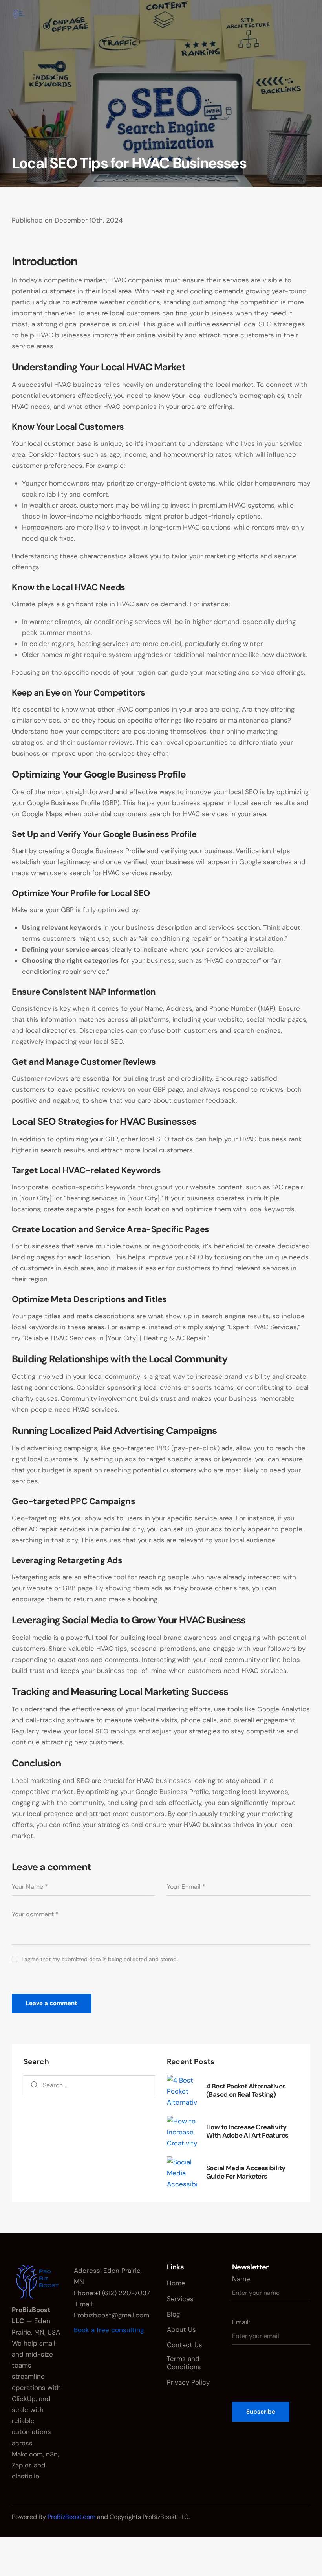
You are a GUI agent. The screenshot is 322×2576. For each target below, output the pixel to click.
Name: (242, 2279)
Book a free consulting (109, 2330)
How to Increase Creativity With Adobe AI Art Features (247, 2131)
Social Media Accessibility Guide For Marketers (246, 2172)
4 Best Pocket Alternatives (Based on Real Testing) (246, 2090)
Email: (241, 2322)
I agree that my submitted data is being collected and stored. (100, 1959)
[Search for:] (89, 2085)
